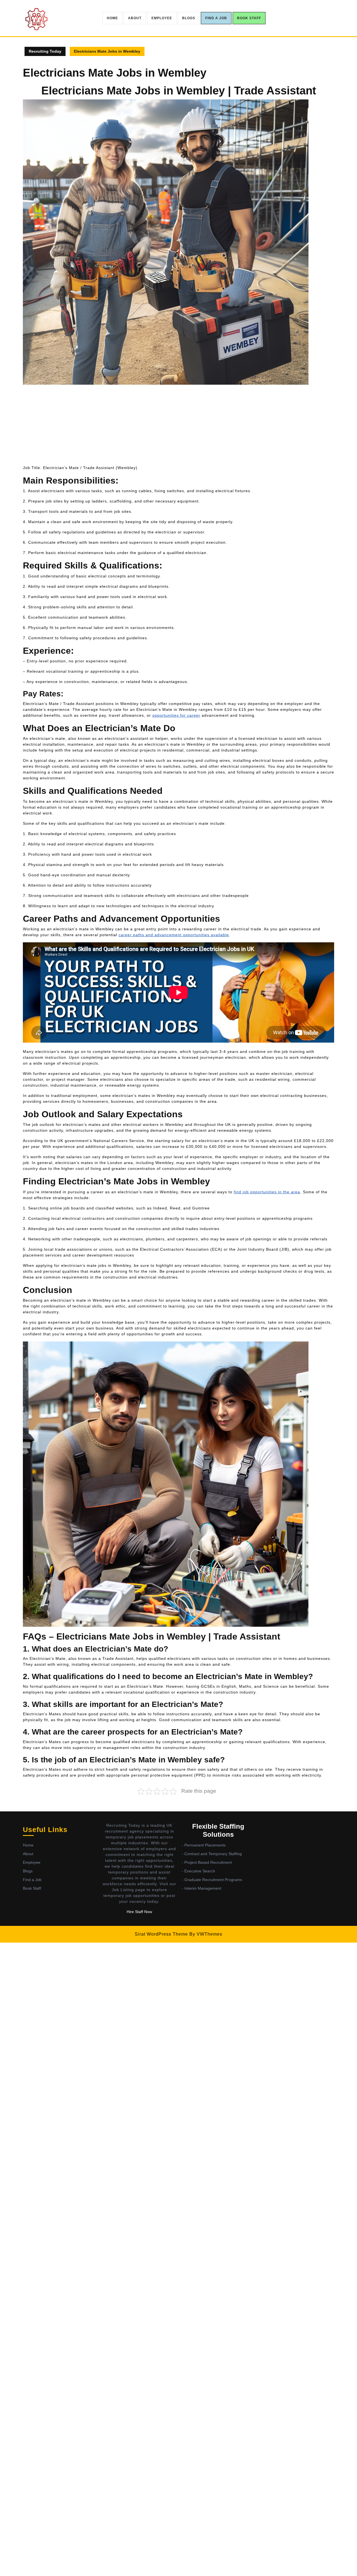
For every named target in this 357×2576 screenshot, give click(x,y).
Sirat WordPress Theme (161, 1934)
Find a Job (216, 18)
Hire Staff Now (139, 1912)
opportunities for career (176, 715)
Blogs (189, 18)
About (135, 18)
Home (112, 18)
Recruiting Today (45, 51)
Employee (162, 18)
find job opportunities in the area (267, 1192)
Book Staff (249, 18)
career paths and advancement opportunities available (174, 935)
